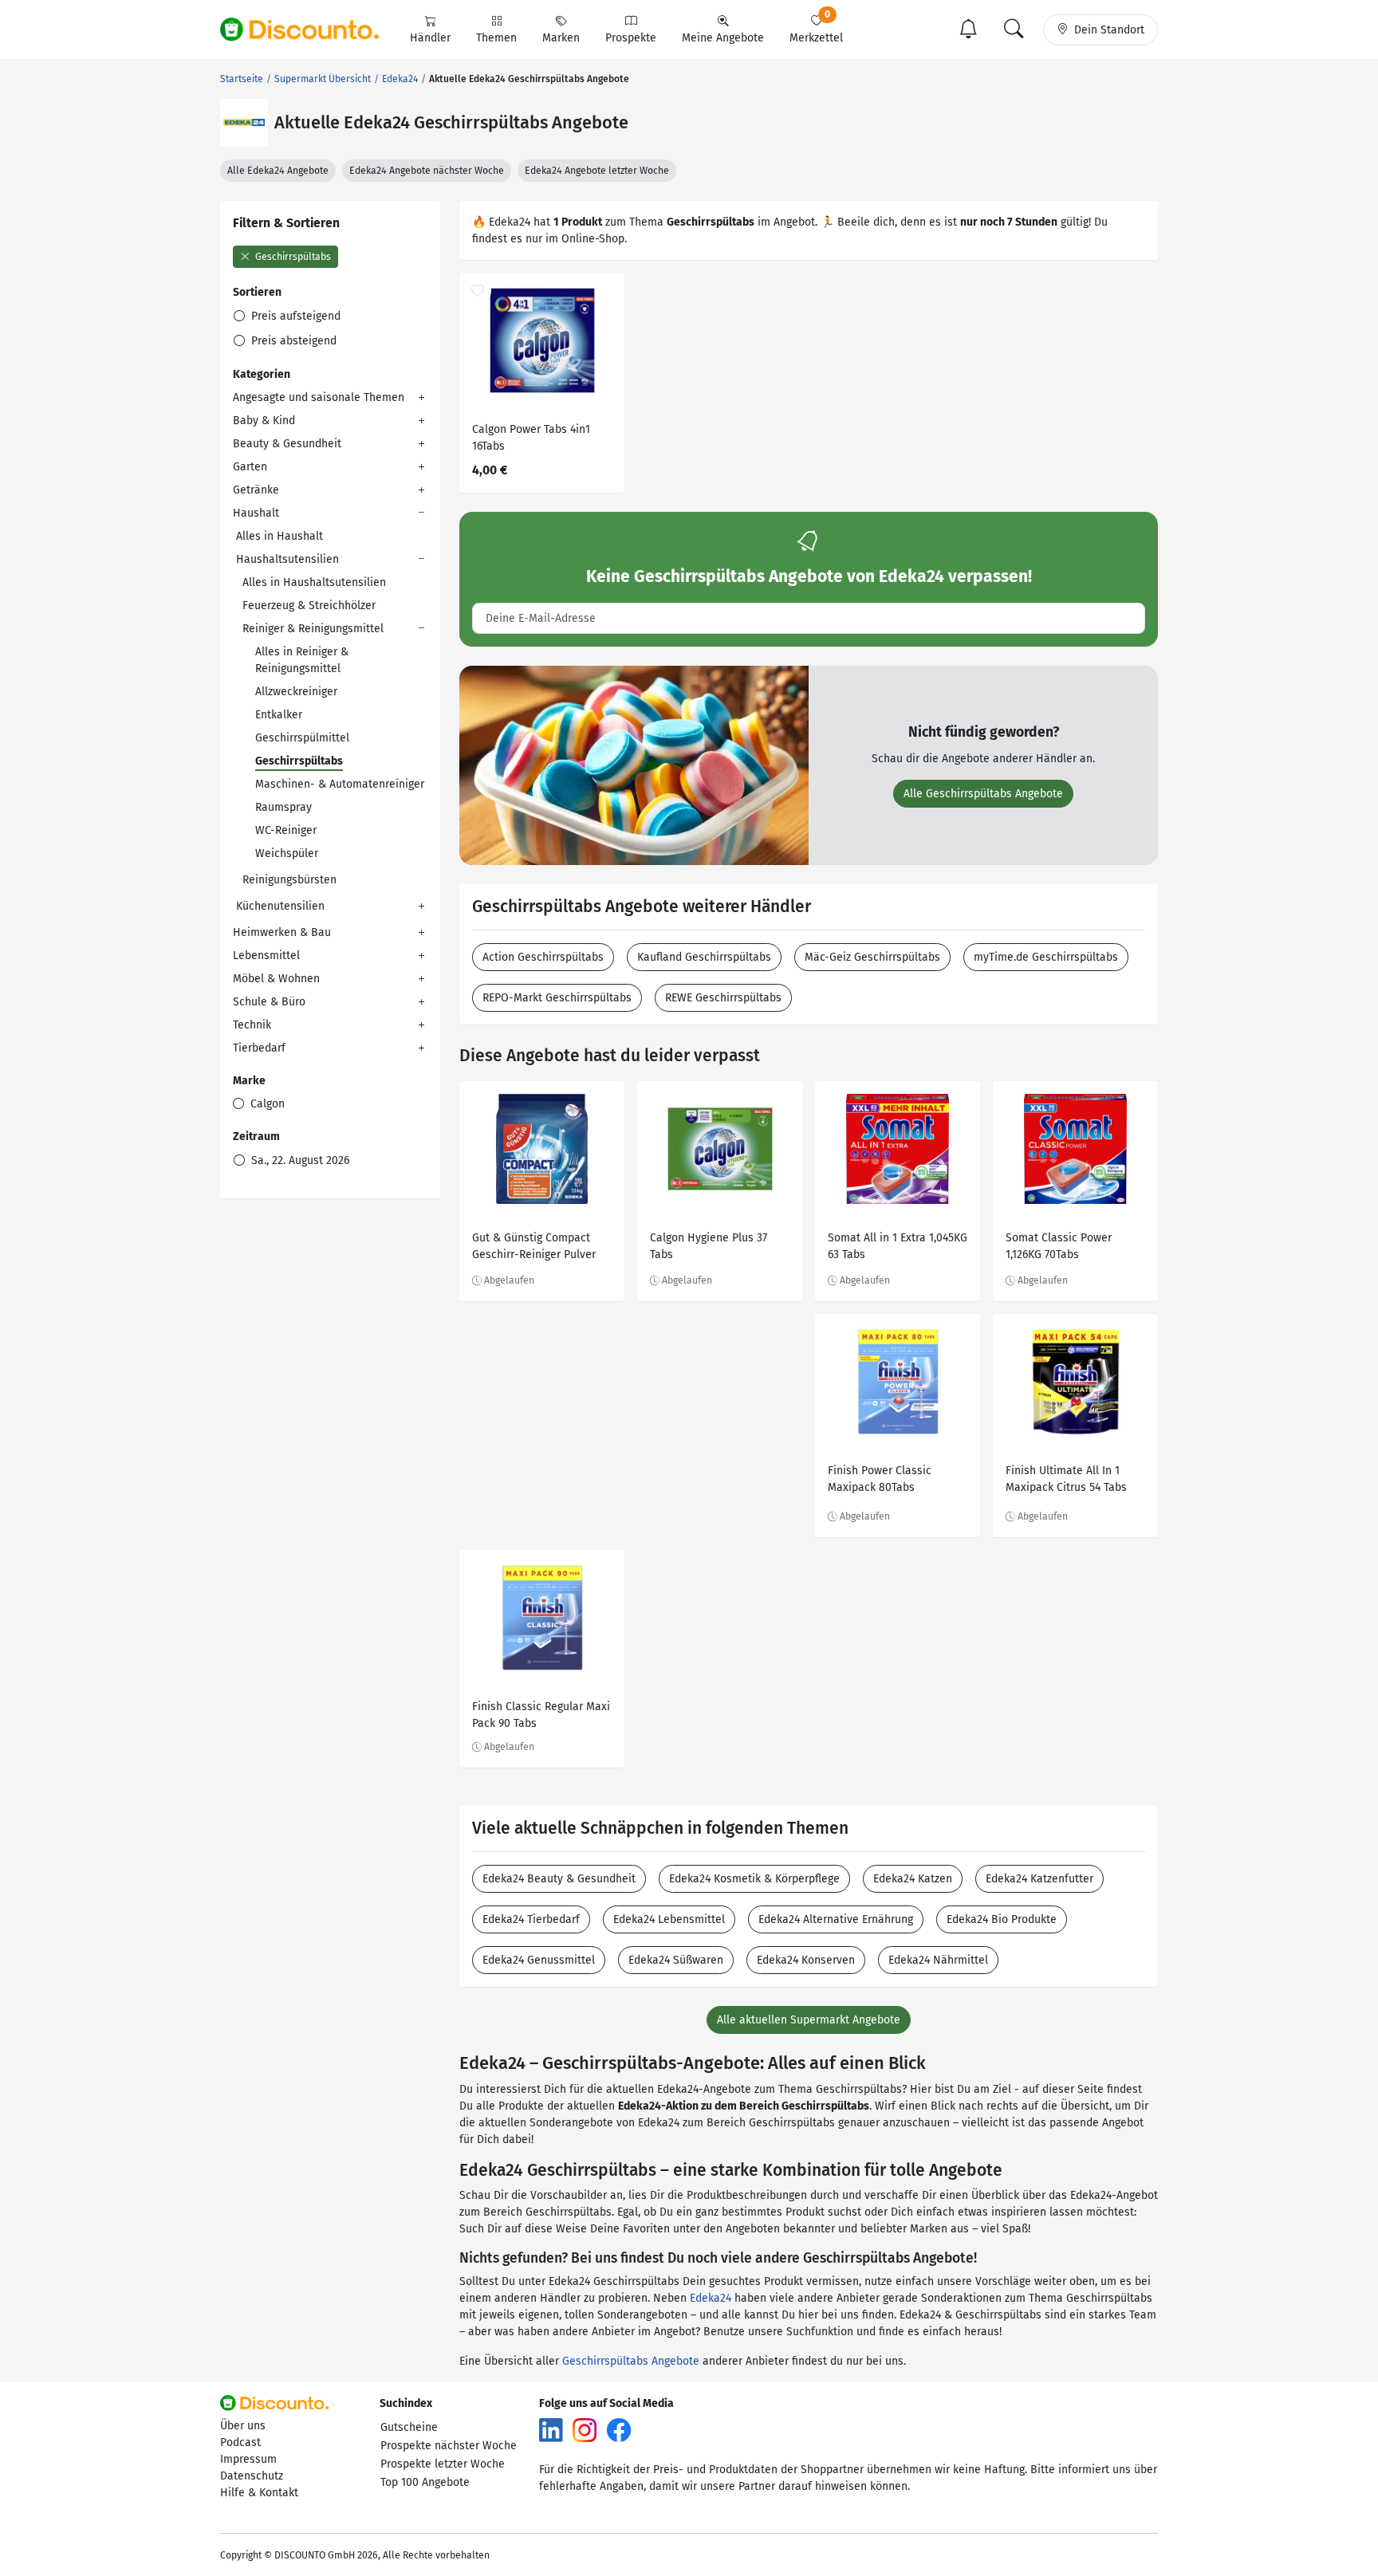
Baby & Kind (264, 421)
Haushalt (256, 513)
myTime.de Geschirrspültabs (1046, 957)
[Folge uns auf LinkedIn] (551, 2430)
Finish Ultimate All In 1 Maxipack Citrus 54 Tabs (1066, 1479)
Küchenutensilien (280, 906)
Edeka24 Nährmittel (938, 1960)
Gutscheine (409, 2427)
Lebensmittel (266, 956)
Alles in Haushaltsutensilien (314, 582)
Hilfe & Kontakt (259, 2493)
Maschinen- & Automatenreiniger (340, 784)
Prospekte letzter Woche (443, 2464)
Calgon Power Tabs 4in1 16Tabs (531, 438)
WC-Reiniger (286, 830)
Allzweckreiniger (296, 692)
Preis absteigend (292, 341)
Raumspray (283, 807)
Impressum (248, 2459)
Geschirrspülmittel (302, 738)
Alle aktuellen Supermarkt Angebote (809, 2020)
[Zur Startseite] (309, 29)
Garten (250, 467)
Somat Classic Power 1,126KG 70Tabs (1059, 1246)
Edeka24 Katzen (913, 1879)
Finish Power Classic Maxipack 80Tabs (880, 1479)
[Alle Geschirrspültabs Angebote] (634, 764)
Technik (252, 1025)
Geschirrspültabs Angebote (631, 2361)
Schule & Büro (269, 1002)
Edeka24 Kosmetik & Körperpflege (754, 1879)
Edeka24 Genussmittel (539, 1960)
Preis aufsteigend (294, 316)
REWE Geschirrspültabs (723, 998)
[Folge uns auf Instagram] (585, 2430)
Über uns (243, 2426)
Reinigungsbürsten (289, 880)
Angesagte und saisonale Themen (319, 397)
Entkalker (279, 715)
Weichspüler (287, 853)
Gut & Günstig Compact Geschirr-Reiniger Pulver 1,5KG (534, 1248)
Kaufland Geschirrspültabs (704, 957)
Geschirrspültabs (292, 257)
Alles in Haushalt (280, 536)
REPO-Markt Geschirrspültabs (557, 998)
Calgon (266, 1104)
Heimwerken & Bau (282, 932)
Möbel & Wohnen (276, 979)
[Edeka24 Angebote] (244, 123)
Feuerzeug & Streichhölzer (309, 606)
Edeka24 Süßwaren (676, 1960)
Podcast (240, 2442)
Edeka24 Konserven (806, 1960)
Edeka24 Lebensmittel (669, 1919)
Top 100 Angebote (425, 2482)
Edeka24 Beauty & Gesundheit (559, 1879)
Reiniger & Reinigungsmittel (313, 629)
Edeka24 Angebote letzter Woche (597, 171)
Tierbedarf (259, 1048)
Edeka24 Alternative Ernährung (836, 1919)
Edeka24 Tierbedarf (531, 1919)
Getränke (256, 490)
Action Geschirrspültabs (543, 957)
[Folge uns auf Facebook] (619, 2430)
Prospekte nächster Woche (449, 2446)
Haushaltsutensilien (287, 559)
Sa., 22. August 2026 (299, 1160)
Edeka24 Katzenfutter (1039, 1879)
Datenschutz (252, 2476)
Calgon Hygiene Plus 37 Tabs (709, 1246)
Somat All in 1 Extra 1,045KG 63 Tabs (898, 1246)
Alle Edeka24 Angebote (278, 171)
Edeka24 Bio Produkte (1002, 1919)
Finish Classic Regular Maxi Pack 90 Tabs (541, 1715)
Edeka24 (711, 2298)
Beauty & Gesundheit (287, 444)
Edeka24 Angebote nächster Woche (427, 171)
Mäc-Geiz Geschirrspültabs (872, 957)
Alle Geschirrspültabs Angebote (983, 794)
